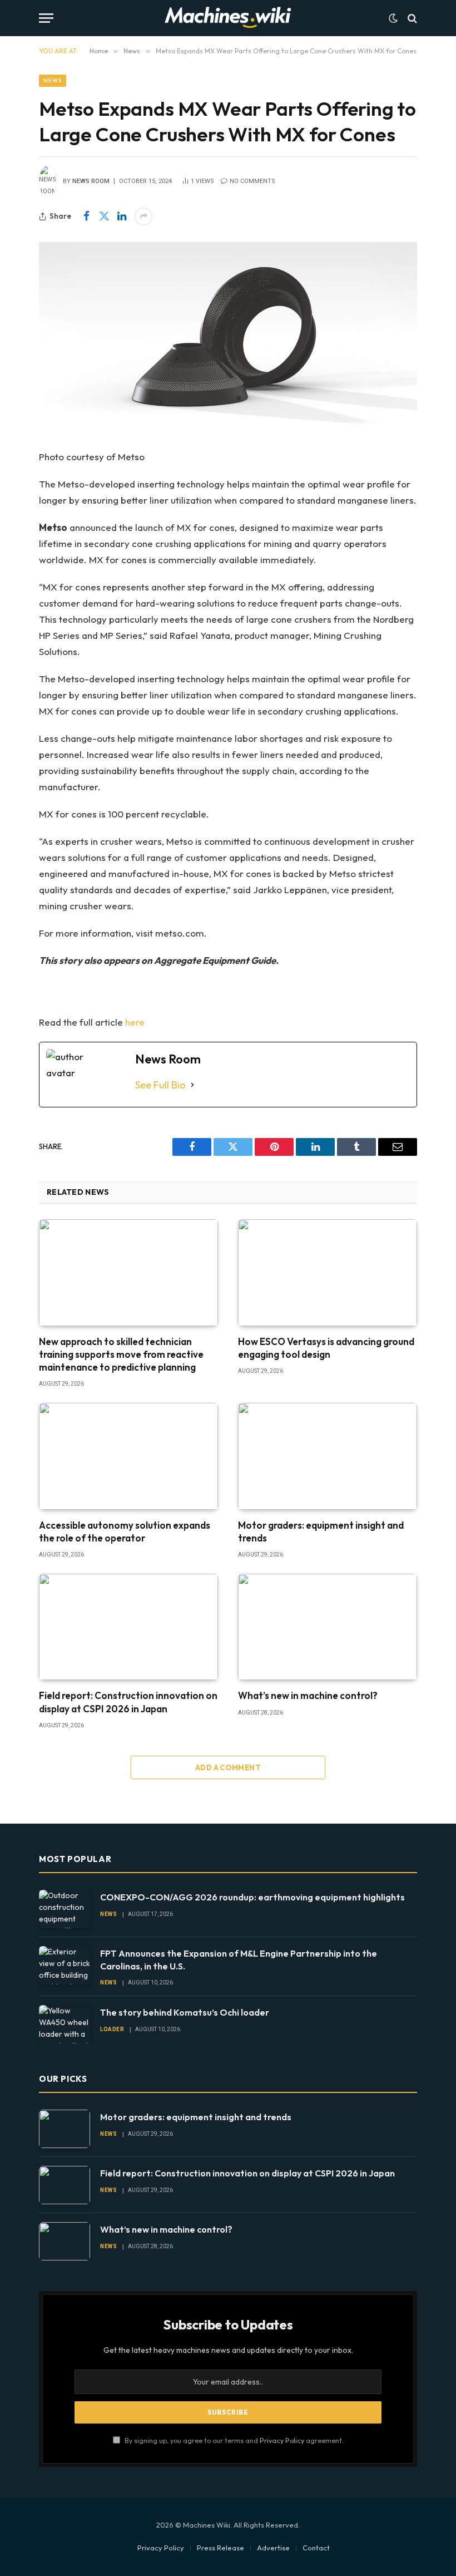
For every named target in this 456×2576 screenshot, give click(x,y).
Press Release (220, 2548)
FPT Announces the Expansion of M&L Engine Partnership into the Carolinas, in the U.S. (239, 1960)
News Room (91, 181)
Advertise (273, 2548)
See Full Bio (160, 1085)
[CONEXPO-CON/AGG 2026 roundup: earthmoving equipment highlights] (65, 1909)
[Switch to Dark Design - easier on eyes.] (393, 18)
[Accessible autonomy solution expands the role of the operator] (128, 1456)
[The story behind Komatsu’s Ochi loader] (65, 2024)
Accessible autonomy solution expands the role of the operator (125, 1531)
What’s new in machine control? (308, 1695)
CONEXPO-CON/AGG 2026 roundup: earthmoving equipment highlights (252, 1897)
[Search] (411, 18)
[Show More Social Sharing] (143, 216)
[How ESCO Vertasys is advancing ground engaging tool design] (328, 1273)
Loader (112, 2029)
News (53, 80)
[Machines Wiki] (228, 18)
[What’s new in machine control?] (328, 1627)
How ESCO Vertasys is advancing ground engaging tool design (326, 1348)
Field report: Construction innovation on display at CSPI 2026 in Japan (128, 1702)
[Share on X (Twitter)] (104, 216)
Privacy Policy (282, 2440)
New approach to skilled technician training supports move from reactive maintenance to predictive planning (121, 1354)
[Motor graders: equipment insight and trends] (328, 1456)
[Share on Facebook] (86, 216)
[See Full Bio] (192, 1085)
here (135, 1022)
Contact (316, 2548)
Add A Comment (228, 1767)
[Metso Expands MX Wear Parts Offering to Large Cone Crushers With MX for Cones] (228, 337)
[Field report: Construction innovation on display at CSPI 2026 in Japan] (128, 1627)
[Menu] (46, 18)
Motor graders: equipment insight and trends (321, 1531)
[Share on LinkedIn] (122, 216)
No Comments (252, 181)
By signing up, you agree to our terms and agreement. (233, 2440)
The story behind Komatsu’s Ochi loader (185, 2012)
